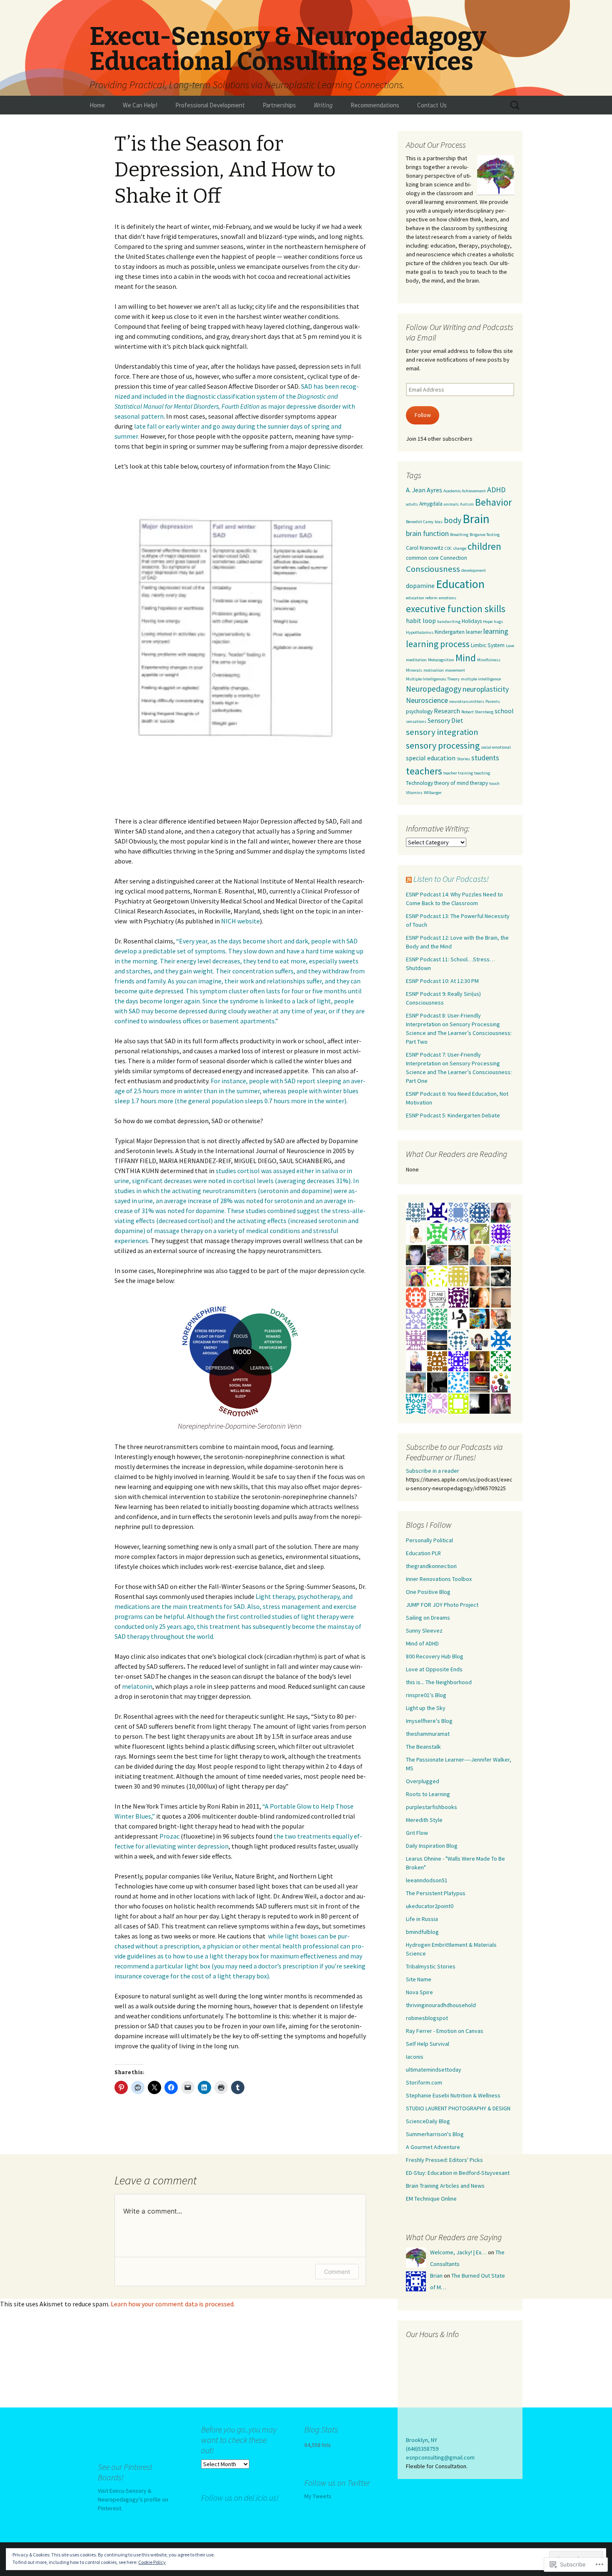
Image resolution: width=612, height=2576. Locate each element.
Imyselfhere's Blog (429, 1721)
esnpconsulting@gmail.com (440, 2457)
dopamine (420, 586)
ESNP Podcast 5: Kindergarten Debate (453, 1115)
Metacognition (441, 660)
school (504, 711)
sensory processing (443, 745)
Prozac (169, 1836)
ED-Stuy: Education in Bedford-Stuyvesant (458, 2173)
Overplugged (423, 1781)
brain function (427, 533)
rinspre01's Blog (426, 1695)
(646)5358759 (422, 2449)
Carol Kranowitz (425, 548)
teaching (482, 773)
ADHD (496, 490)
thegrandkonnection (431, 1566)
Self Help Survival (428, 2044)
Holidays (472, 621)
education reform (422, 598)
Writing (323, 105)
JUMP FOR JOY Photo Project (442, 1605)
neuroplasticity (486, 689)
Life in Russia (422, 1919)
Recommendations (375, 105)
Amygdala (431, 504)
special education (431, 758)
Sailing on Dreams (428, 1618)
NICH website (240, 921)
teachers (424, 771)
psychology (419, 711)
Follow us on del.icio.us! (240, 2498)
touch (494, 783)
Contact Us (432, 105)
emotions (448, 598)
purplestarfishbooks (432, 1807)
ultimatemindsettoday (434, 2070)
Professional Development (210, 105)
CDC (448, 548)
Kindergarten (450, 632)
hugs (498, 622)
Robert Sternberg (477, 712)
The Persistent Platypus (436, 1893)
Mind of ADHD (422, 1643)
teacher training (458, 773)
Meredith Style (424, 1820)
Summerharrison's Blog (435, 2134)
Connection (454, 558)
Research (447, 711)
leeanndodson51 (427, 1880)
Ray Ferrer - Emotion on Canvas (445, 2031)
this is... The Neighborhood (439, 1682)
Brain (476, 519)
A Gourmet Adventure (433, 2147)
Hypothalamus (420, 632)
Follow (423, 415)
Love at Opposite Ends (434, 1669)
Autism (467, 504)
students (485, 758)
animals (451, 504)
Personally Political (429, 1540)
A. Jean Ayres (424, 490)
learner (474, 632)
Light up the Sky (426, 1708)
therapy (479, 783)
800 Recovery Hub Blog (435, 1656)
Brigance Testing (485, 535)
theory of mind (452, 783)
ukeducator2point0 (430, 1906)
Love (510, 646)
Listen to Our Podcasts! (451, 879)
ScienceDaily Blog (428, 2121)
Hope (488, 622)
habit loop (421, 620)
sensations (416, 721)
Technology (419, 783)
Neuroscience (427, 700)
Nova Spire (419, 1992)
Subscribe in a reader (433, 1471)
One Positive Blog (428, 1592)
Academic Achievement (465, 491)
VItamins (414, 793)
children (484, 546)
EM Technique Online (431, 2199)
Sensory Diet (445, 720)
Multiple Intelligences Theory (433, 679)
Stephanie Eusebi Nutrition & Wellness (453, 2095)
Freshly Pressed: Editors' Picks (444, 2160)
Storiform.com (424, 2082)
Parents (493, 701)
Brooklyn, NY (422, 2440)
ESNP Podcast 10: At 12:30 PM (442, 981)
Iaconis (415, 2057)
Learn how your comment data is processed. (173, 2304)
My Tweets (318, 2496)
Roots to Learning (428, 1794)
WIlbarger (433, 793)
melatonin (137, 1686)
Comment (337, 2272)
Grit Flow (417, 1833)
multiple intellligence (481, 679)
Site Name (419, 1979)
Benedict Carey (420, 522)
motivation (434, 670)
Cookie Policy (152, 2562)
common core (422, 558)
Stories (463, 759)
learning (496, 631)
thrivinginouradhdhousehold (441, 2005)
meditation (416, 660)
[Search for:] (515, 105)
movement (455, 670)
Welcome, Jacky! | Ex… (458, 2252)
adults (412, 504)
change (460, 548)
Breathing (459, 535)
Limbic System (488, 645)
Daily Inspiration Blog (432, 1846)
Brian (436, 2276)
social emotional (496, 747)
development (474, 570)
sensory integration (442, 732)
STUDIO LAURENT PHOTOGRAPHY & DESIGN (458, 2108)
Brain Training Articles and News (445, 2186)
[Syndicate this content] (409, 879)
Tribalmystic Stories (431, 1966)
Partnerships (279, 105)
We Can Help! (140, 105)
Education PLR (423, 1553)
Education (460, 584)
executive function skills (456, 609)
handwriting (449, 622)
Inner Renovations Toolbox (439, 1579)
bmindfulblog (422, 1932)
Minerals (414, 670)
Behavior (493, 502)
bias (439, 522)
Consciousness (433, 569)
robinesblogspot (427, 2018)
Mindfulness (489, 660)
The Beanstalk (423, 1747)
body (453, 520)
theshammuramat (428, 1734)
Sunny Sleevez (424, 1630)
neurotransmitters (467, 701)
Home (97, 105)
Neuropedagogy (434, 689)
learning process (438, 644)
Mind (466, 658)
